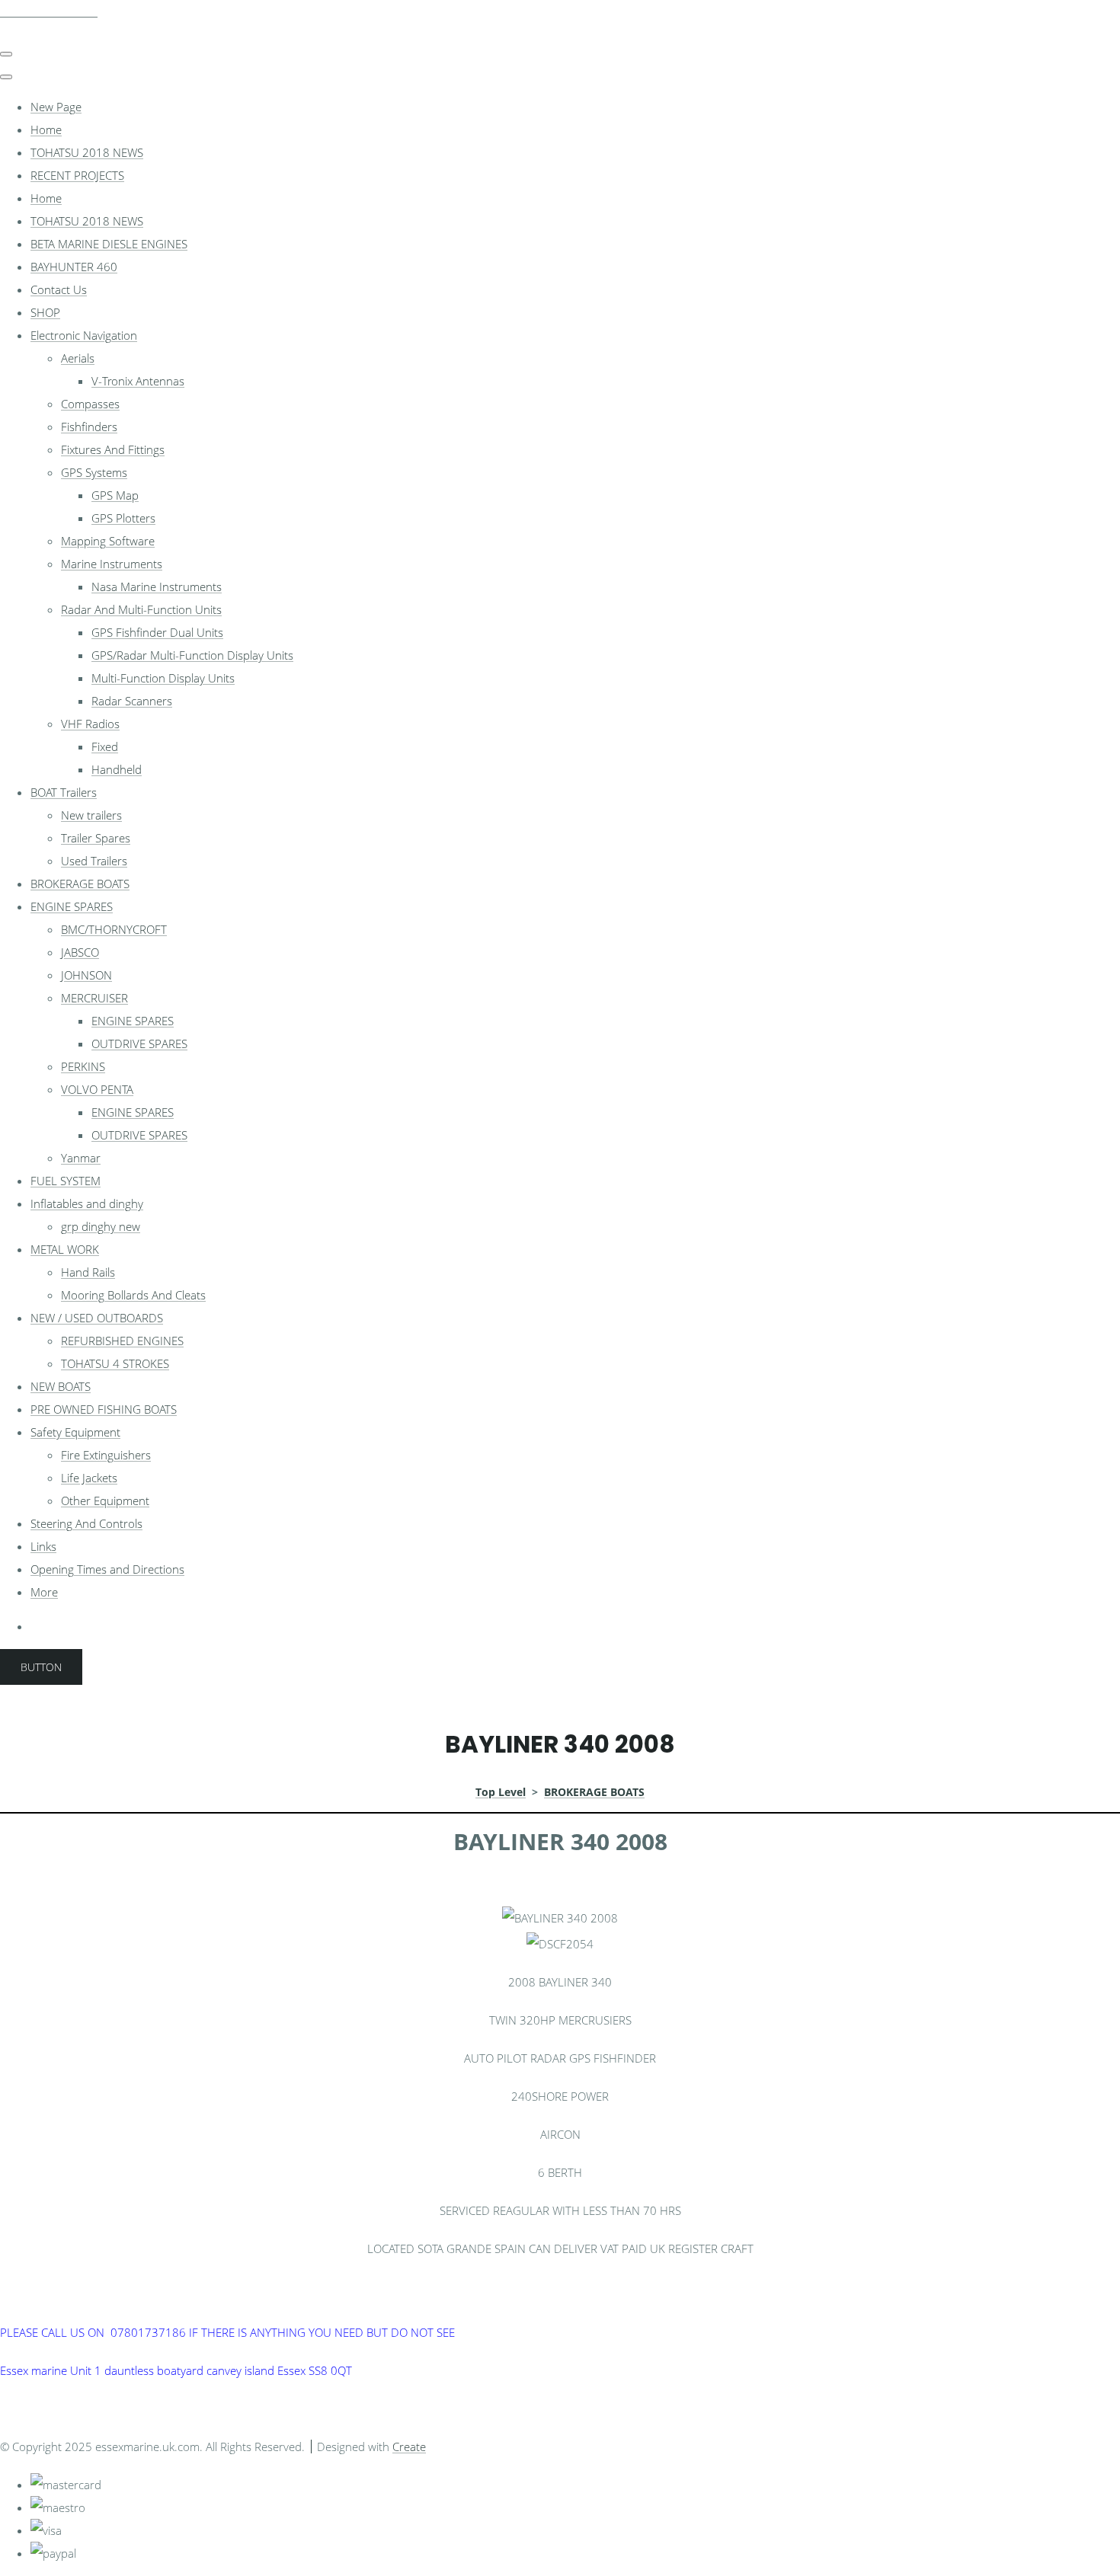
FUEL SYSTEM (66, 1181)
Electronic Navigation (84, 335)
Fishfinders (89, 427)
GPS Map (115, 495)
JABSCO (80, 952)
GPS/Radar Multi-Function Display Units (192, 655)
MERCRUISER (94, 998)
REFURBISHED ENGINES (122, 1341)
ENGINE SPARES (72, 906)
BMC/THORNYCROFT (114, 929)
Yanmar (81, 1158)
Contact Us (59, 289)
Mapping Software (108, 541)
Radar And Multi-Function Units (141, 609)
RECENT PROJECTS (77, 175)
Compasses (90, 404)
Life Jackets (89, 1478)
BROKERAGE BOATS (80, 884)
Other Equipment (105, 1501)
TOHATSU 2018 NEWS (87, 152)
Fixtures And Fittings (113, 449)
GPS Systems (94, 472)
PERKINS (83, 1066)
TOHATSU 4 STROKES (115, 1363)
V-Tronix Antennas (138, 381)
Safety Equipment (75, 1432)
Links (43, 1546)
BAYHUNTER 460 (74, 267)
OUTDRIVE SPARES (139, 1044)
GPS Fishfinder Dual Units (157, 632)
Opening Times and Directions (107, 1569)
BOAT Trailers (64, 792)
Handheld (117, 769)
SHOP (45, 312)
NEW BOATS (61, 1386)
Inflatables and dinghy (87, 1203)
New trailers (91, 815)
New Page (56, 107)
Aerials (78, 358)
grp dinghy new (101, 1226)
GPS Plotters (123, 518)
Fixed (105, 746)
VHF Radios (90, 724)
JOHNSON (86, 975)
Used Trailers (94, 861)
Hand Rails (88, 1272)
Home (46, 129)
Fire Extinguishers (106, 1455)
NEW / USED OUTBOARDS (97, 1318)
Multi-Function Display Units (163, 678)
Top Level (501, 1792)
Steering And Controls (86, 1523)
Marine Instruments (112, 564)
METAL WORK (65, 1249)
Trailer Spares (96, 838)
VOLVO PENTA (97, 1089)
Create (409, 2447)
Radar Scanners (132, 701)
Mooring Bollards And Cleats (133, 1295)
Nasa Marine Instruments (157, 586)
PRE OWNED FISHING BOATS (104, 1409)
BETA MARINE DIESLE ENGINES (109, 244)
